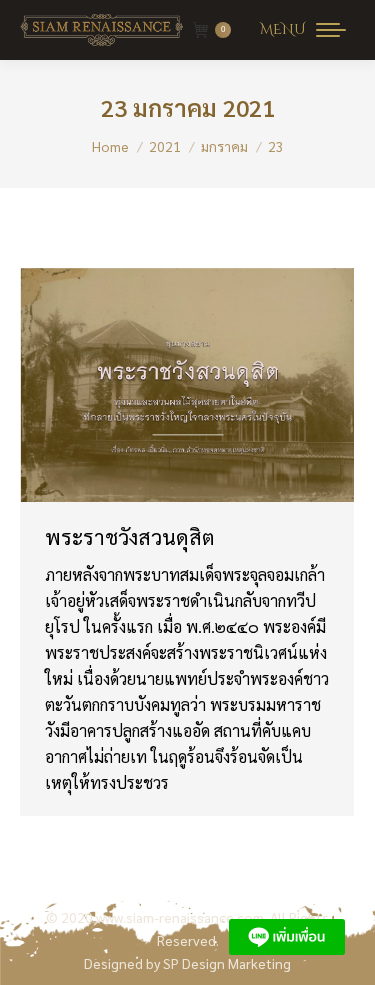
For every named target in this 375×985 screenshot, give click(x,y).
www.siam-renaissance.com (180, 917)
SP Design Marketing (227, 963)
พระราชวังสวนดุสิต (130, 536)
